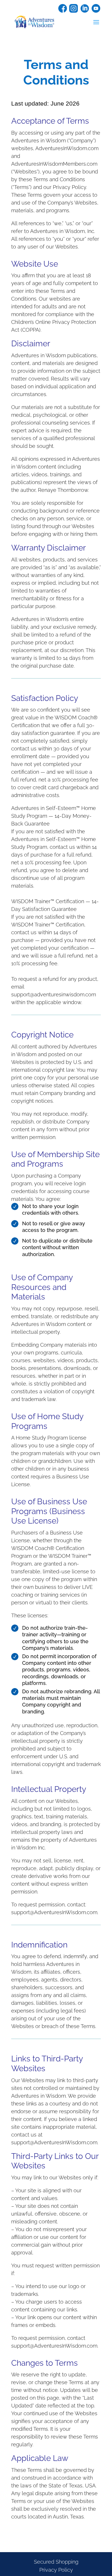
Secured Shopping (56, 2562)
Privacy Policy (56, 2570)
